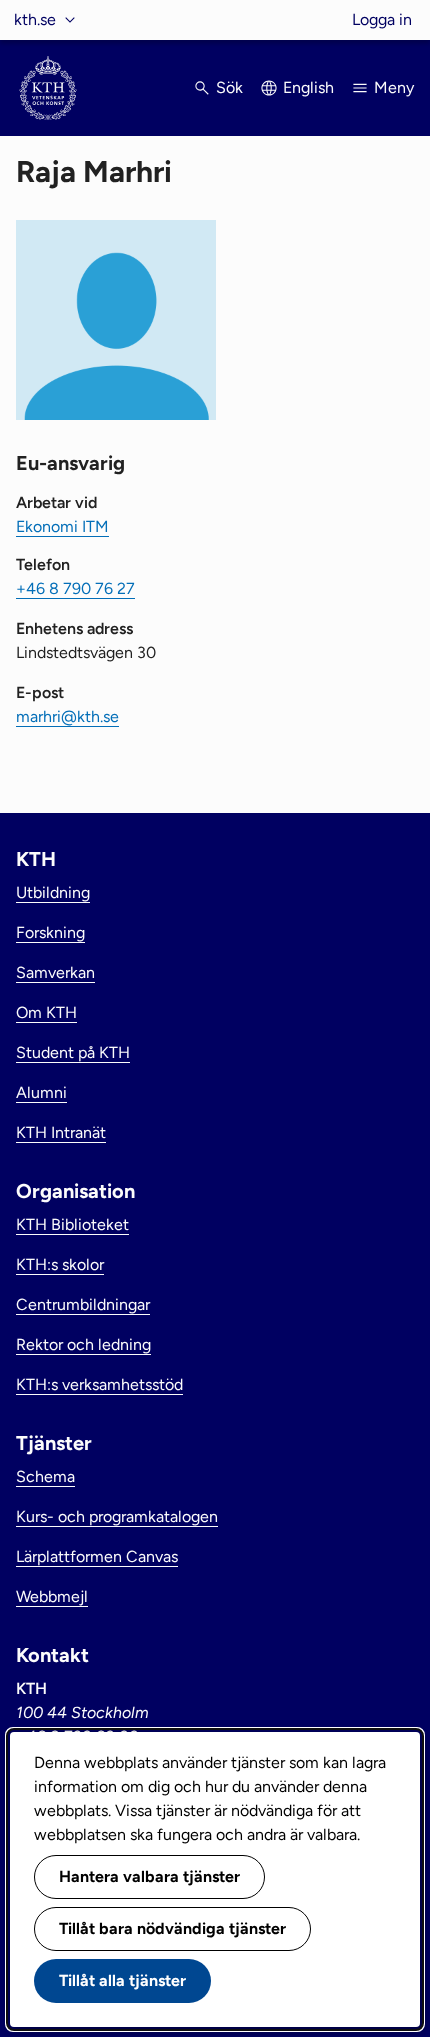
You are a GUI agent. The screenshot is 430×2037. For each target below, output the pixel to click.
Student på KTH (73, 1052)
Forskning (50, 932)
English (308, 87)
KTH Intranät (61, 1132)
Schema (45, 1476)
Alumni (41, 1092)
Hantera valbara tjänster (149, 1876)
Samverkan (55, 972)
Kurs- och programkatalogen (117, 1516)
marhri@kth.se (67, 716)
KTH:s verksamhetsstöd (99, 1384)
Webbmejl (52, 1596)
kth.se (35, 19)
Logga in (382, 19)
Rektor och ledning (83, 1344)
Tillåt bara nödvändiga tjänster (172, 1928)
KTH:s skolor (60, 1264)
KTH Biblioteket (72, 1224)
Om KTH (46, 1012)
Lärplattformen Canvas (97, 1556)
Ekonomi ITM (62, 526)
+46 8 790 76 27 (75, 588)
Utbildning (53, 892)
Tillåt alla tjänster (122, 1980)
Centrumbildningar (83, 1304)
